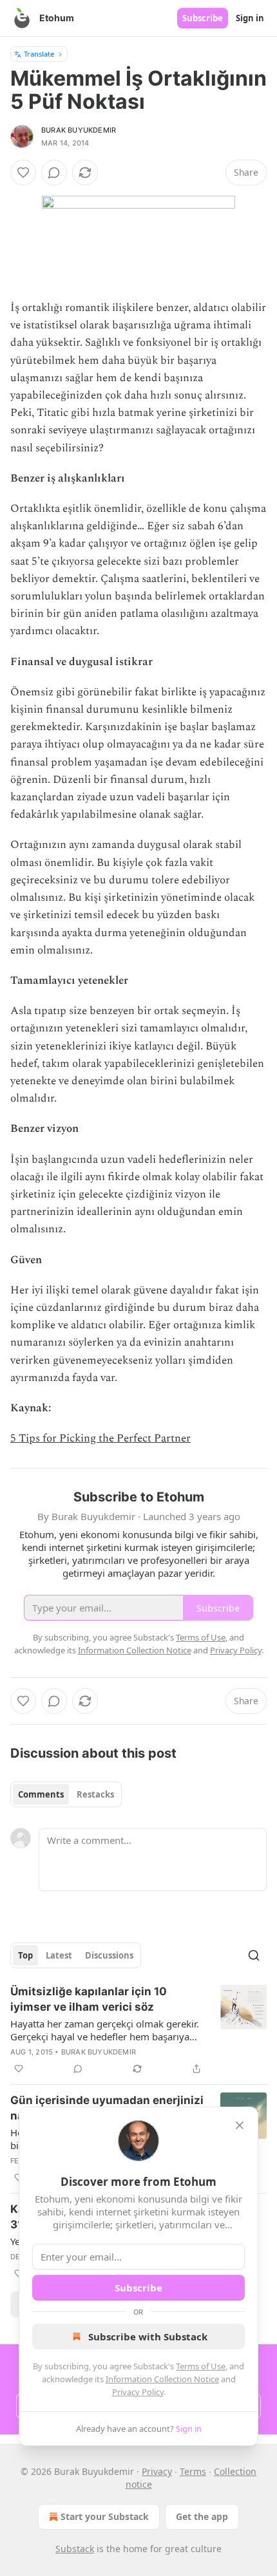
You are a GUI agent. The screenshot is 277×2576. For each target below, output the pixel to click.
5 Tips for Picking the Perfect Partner (100, 1438)
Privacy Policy (138, 2392)
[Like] (23, 173)
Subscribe (203, 18)
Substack (75, 2549)
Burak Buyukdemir (79, 130)
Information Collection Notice (162, 2379)
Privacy (157, 2471)
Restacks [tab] (95, 1794)
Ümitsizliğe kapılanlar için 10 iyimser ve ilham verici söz (89, 1999)
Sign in (250, 18)
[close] (240, 2125)
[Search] (254, 1955)
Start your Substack (105, 2516)
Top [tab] (25, 1955)
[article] (138, 2030)
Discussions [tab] (109, 1955)
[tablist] (66, 1794)
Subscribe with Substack (148, 2336)
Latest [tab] (59, 1955)
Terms (193, 2471)
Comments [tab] (41, 1794)
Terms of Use (201, 2366)
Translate (39, 54)
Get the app (202, 2516)
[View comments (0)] (54, 173)
